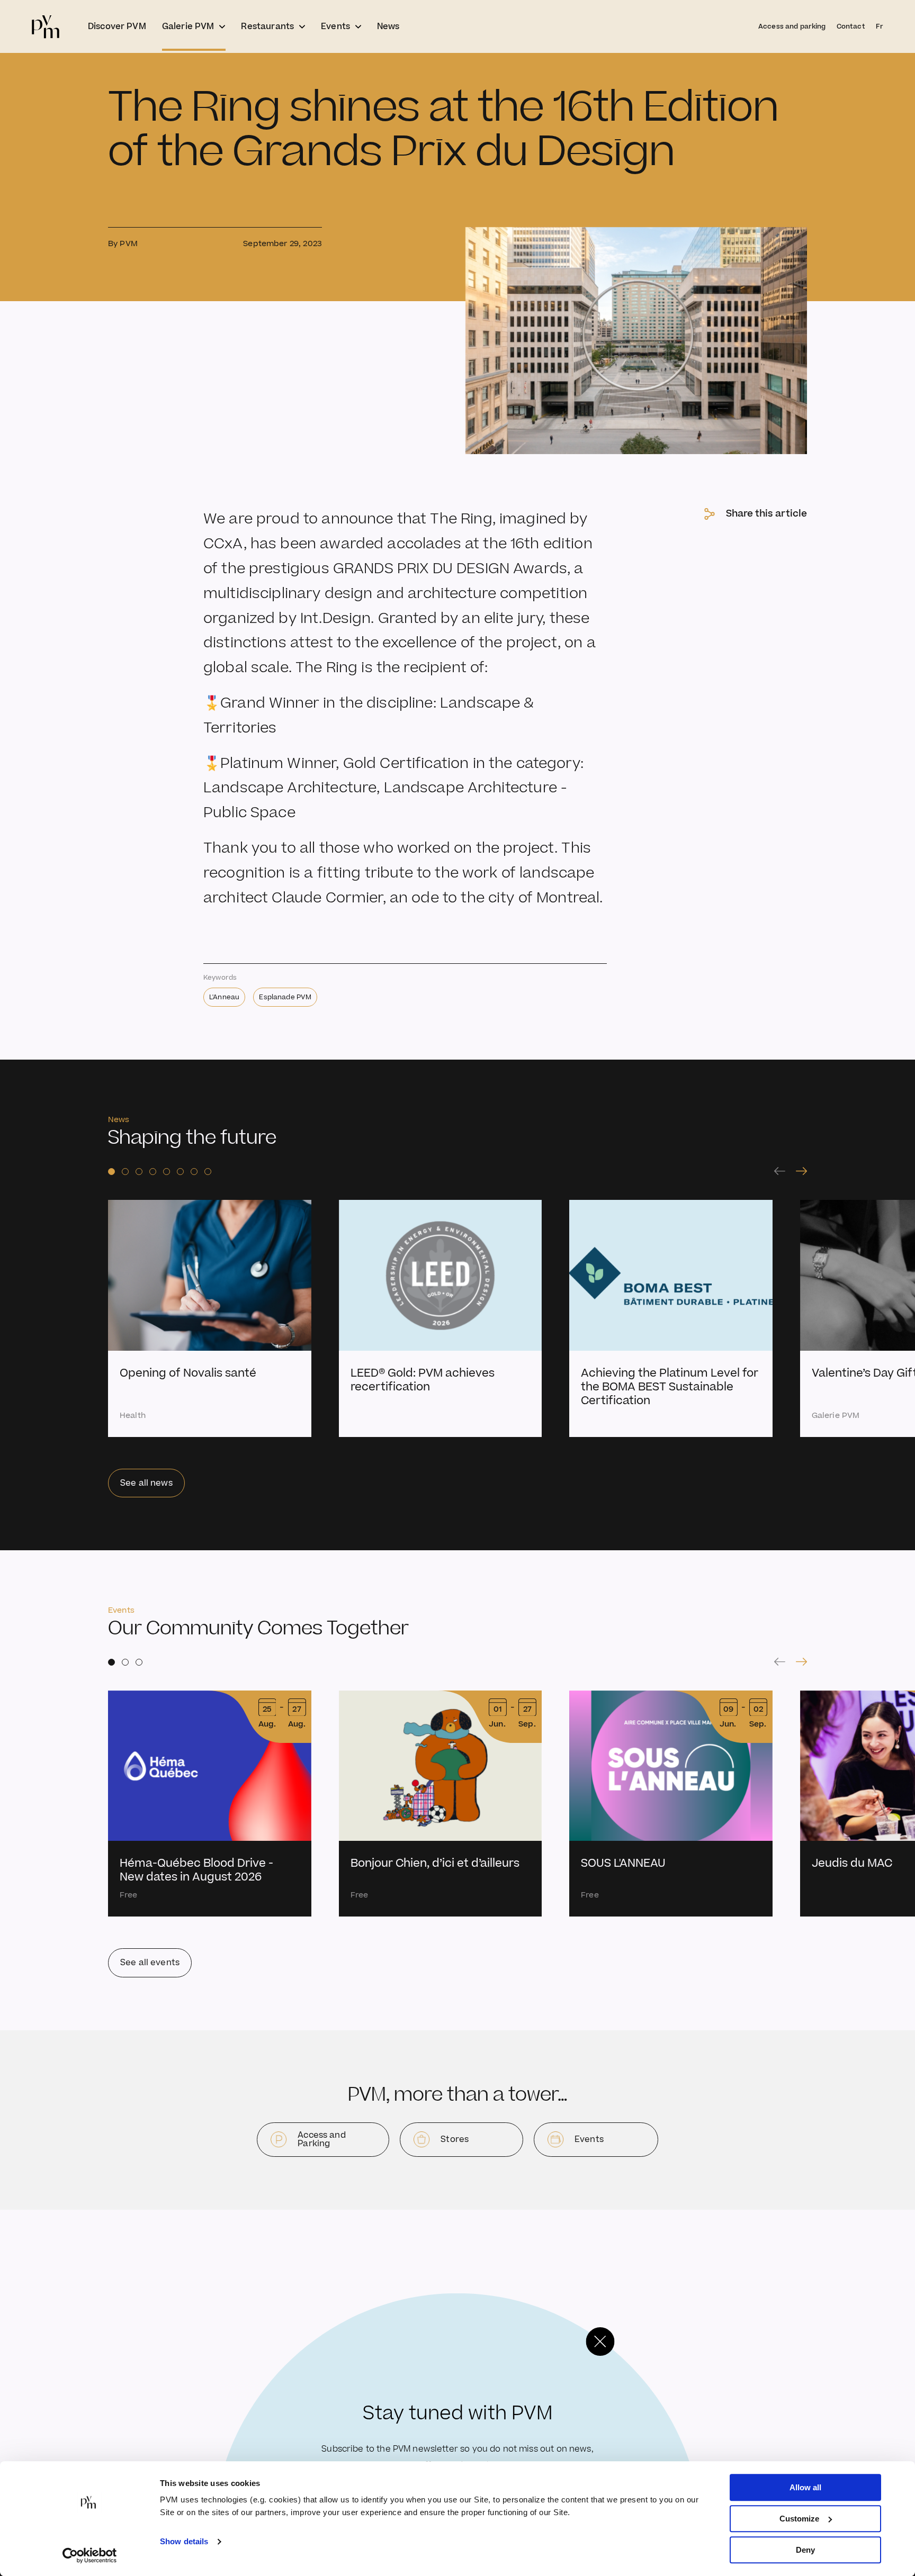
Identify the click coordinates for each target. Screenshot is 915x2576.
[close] (600, 2342)
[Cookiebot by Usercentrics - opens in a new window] (90, 2555)
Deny (805, 2550)
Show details (184, 2542)
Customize (799, 2519)
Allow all (805, 2487)
